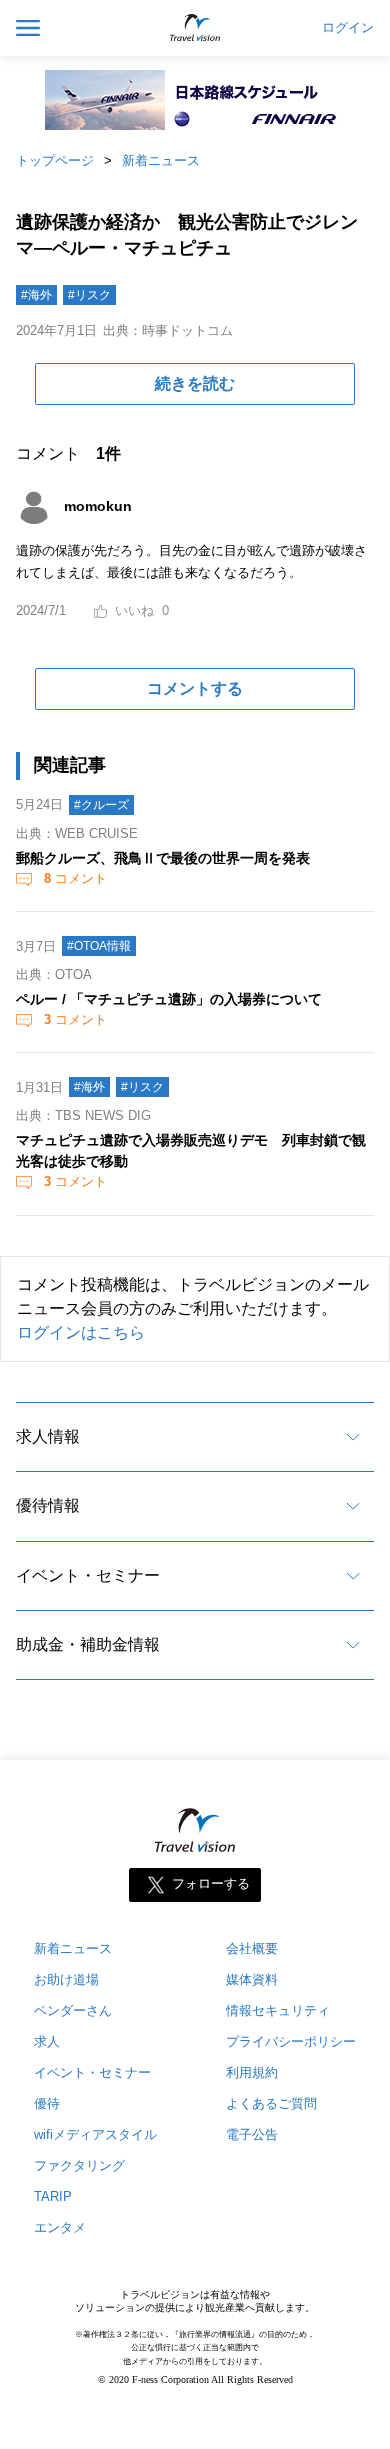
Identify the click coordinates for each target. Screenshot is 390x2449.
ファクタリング (79, 2165)
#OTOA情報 (99, 946)
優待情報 (48, 1505)
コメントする (195, 688)
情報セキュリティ (278, 2010)
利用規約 (252, 2072)
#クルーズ (101, 805)
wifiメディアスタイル (95, 2134)
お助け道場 (66, 1979)
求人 (47, 2041)
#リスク (89, 295)
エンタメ (60, 2227)
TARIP (53, 2196)
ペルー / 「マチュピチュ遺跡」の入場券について (169, 999)
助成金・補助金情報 (88, 1644)
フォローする (211, 1884)
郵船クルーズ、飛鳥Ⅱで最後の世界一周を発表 (163, 858)
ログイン (348, 28)
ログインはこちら (81, 1332)
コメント (75, 878)
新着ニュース (161, 160)
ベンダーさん (73, 2010)
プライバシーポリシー (291, 2041)
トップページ (55, 160)
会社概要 (252, 1948)
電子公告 (252, 2134)
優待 (47, 2103)
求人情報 (48, 1436)
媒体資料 (252, 1979)
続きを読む (195, 383)
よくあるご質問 (271, 2103)
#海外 (36, 295)
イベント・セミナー (88, 1575)
